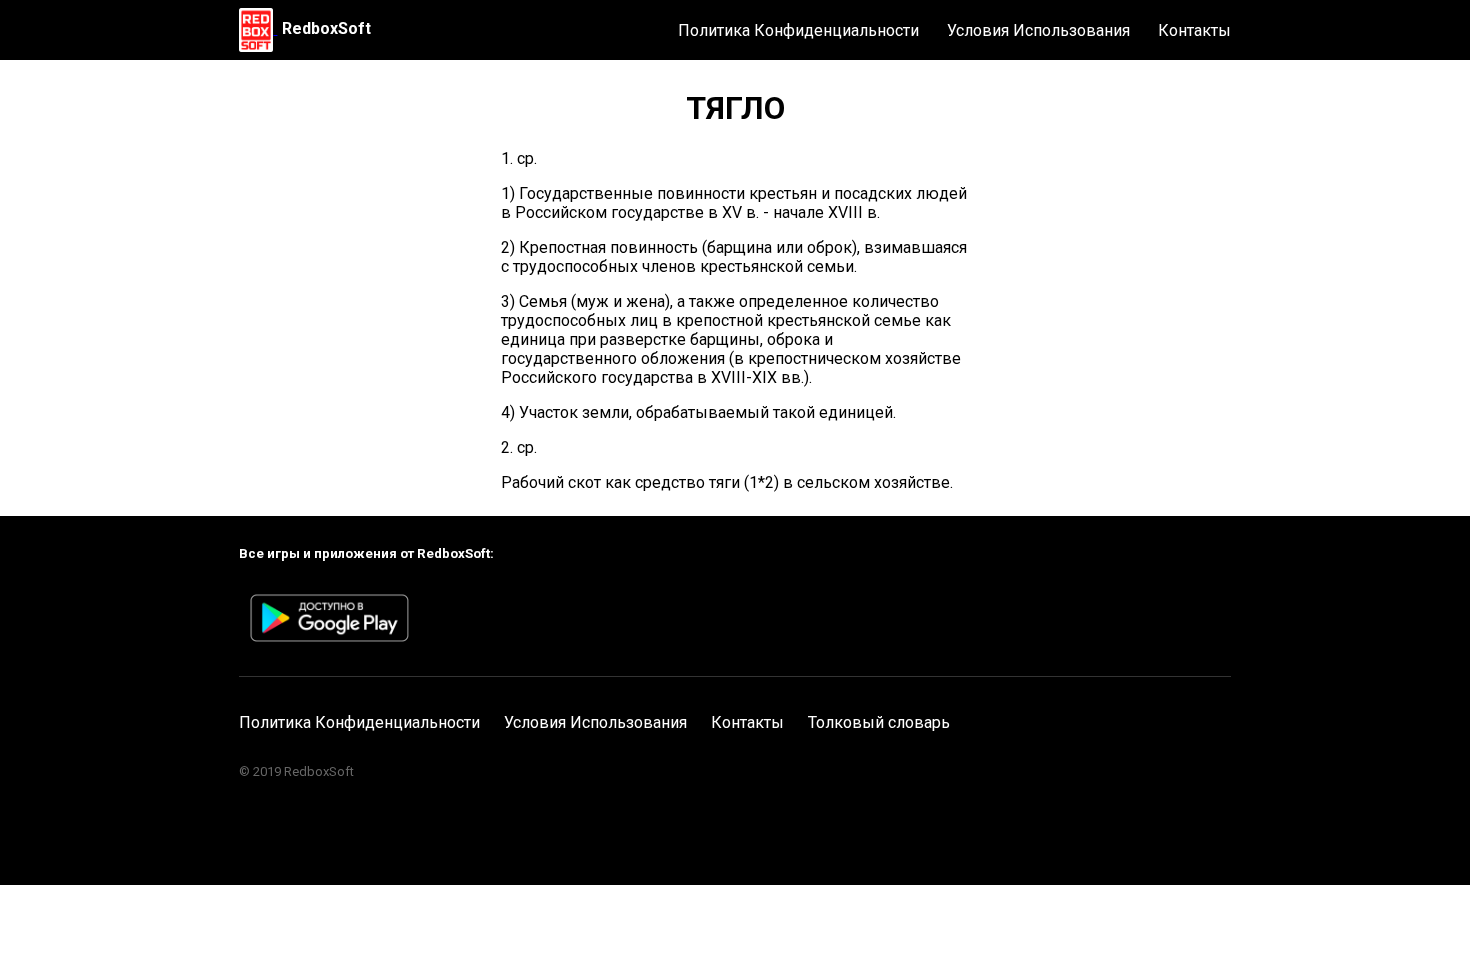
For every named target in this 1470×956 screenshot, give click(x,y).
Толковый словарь (879, 722)
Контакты (1194, 30)
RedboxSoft (326, 28)
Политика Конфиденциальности (798, 30)
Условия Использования (1038, 30)
